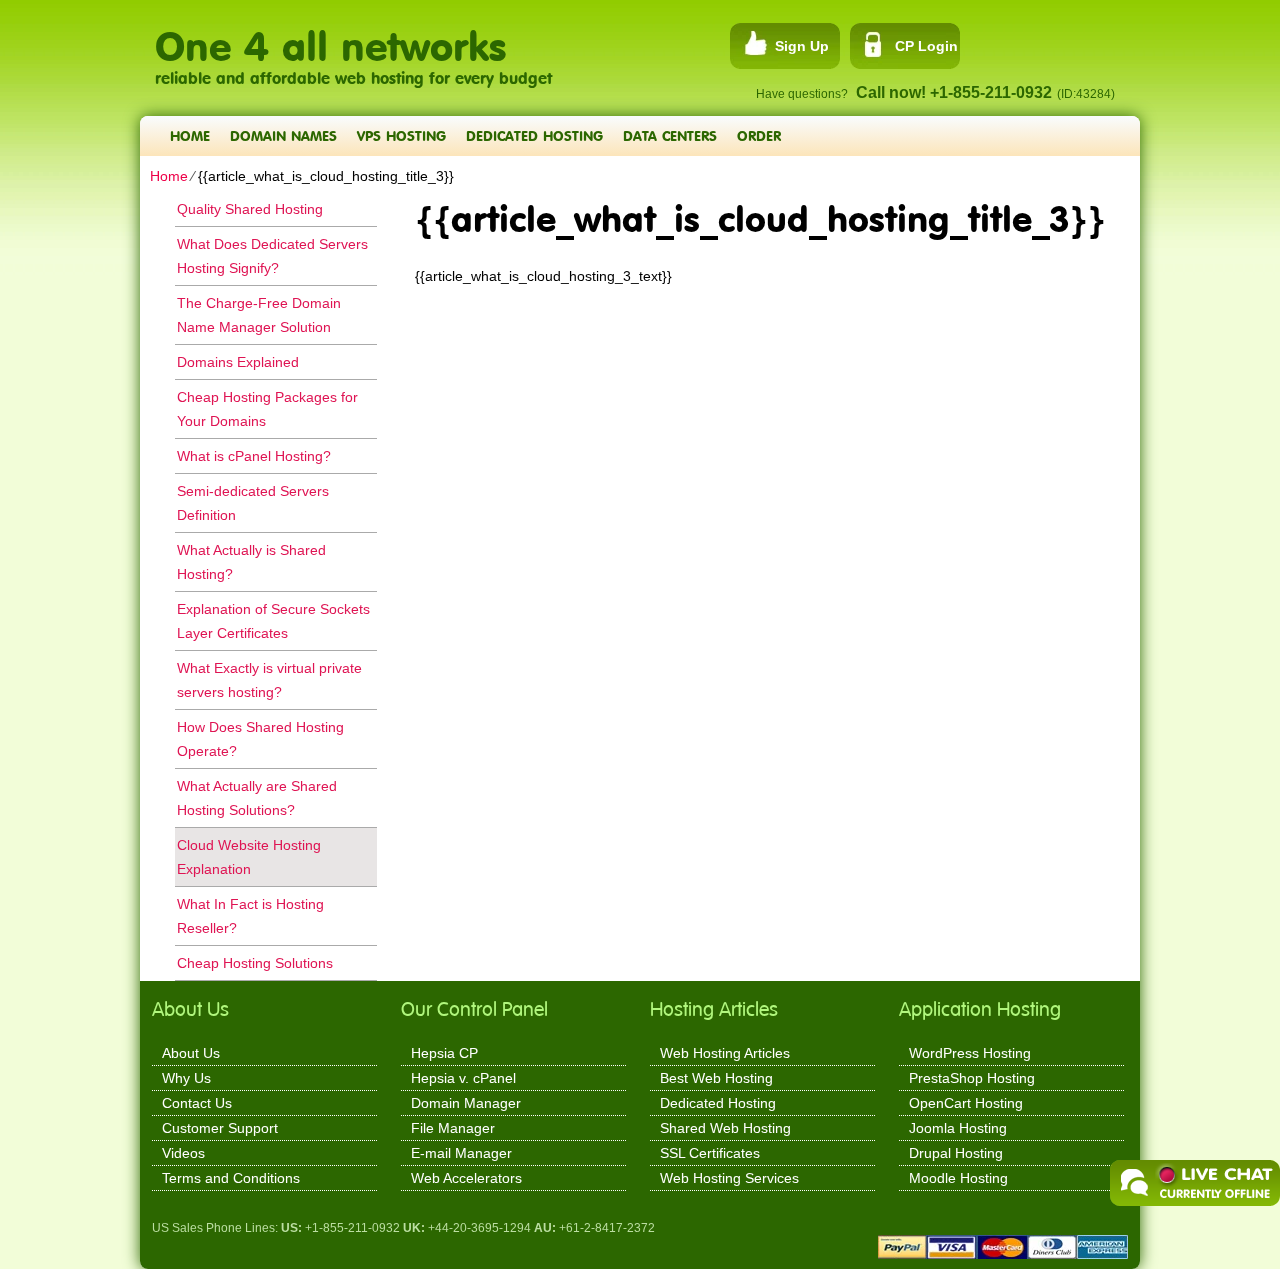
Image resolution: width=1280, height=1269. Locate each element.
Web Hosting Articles (725, 1053)
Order (759, 135)
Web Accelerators (466, 1178)
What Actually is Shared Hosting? (251, 562)
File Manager (453, 1128)
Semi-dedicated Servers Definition (253, 503)
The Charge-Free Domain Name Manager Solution (259, 315)
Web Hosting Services (729, 1178)
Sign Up (802, 46)
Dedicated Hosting (534, 135)
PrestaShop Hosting (972, 1078)
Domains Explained (238, 362)
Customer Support (220, 1128)
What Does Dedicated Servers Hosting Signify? (272, 256)
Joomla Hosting (958, 1128)
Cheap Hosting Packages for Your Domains (267, 409)
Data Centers (670, 135)
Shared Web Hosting (725, 1128)
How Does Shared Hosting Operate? (260, 739)
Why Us (186, 1078)
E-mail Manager (461, 1153)
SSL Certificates (710, 1153)
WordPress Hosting (970, 1053)
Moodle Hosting (958, 1178)
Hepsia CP (444, 1053)
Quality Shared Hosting (250, 209)
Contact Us (197, 1103)
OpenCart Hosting (966, 1103)
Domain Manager (466, 1103)
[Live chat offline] (1195, 1183)
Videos (183, 1153)
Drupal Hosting (956, 1153)
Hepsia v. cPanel (463, 1078)
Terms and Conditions (231, 1178)
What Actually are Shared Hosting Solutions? (257, 798)
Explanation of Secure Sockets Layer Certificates (273, 621)
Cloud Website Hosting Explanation (249, 857)
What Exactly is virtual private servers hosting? (269, 680)
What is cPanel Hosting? (254, 456)
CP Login (926, 46)
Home (190, 135)
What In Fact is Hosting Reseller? (250, 916)
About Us (191, 1053)
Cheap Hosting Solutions (255, 963)
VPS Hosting (401, 135)
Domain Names (283, 135)
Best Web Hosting (716, 1078)
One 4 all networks (330, 35)
